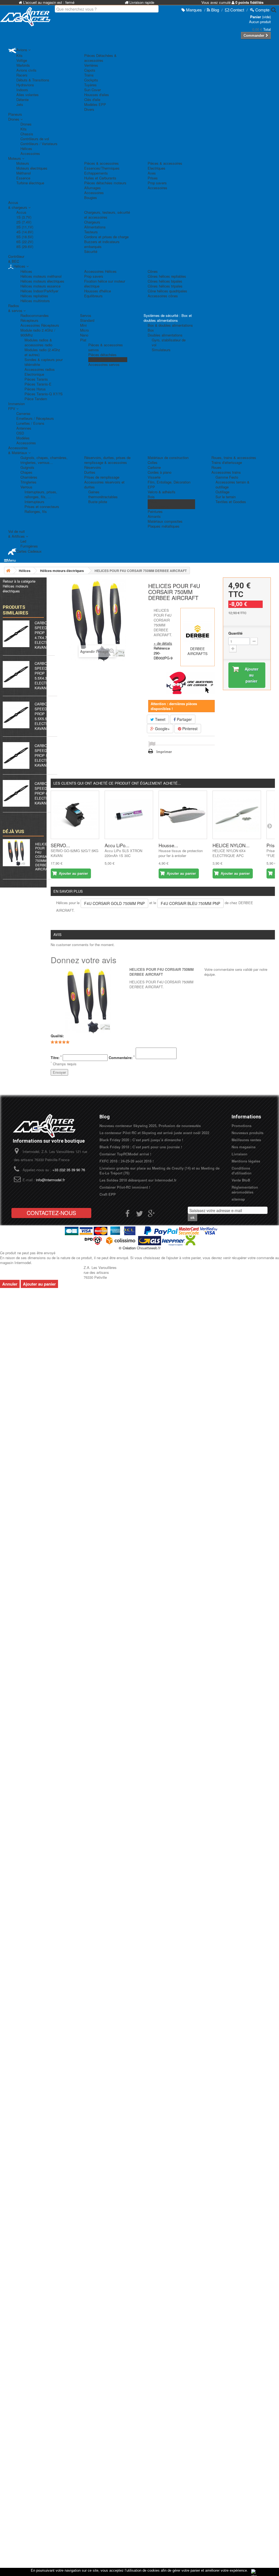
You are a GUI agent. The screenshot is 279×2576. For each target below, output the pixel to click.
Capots (90, 70)
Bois (151, 497)
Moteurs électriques (32, 168)
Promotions (242, 1126)
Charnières (29, 477)
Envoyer (59, 1072)
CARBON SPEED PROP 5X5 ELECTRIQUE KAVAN (46, 755)
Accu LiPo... (117, 845)
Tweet (160, 719)
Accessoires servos (104, 364)
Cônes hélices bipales (165, 281)
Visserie (154, 477)
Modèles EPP (95, 104)
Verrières (91, 65)
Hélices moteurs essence (40, 286)
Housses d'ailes (97, 95)
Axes (152, 173)
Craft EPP (108, 1194)
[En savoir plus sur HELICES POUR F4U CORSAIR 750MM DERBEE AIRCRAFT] (16, 853)
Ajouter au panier (39, 1284)
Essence (23, 178)
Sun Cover (93, 90)
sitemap (238, 1199)
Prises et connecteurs (42, 507)
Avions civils (26, 70)
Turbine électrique (30, 183)
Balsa (152, 502)
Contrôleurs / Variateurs (39, 144)
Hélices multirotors (35, 301)
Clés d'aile (92, 100)
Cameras (23, 413)
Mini (83, 325)
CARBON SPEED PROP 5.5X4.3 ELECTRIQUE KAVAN (46, 676)
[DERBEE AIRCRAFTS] (198, 632)
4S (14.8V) (25, 232)
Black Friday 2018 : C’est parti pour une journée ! (141, 1147)
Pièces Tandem (101, 360)
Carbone (154, 467)
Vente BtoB (241, 1180)
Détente (22, 100)
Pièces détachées (102, 355)
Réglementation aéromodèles (245, 1190)
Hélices (26, 149)
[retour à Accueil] (8, 570)
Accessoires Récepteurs (40, 325)
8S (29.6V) (25, 247)
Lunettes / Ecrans (30, 423)
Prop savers (157, 183)
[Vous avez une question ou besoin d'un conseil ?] (190, 683)
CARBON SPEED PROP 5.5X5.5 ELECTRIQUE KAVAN (46, 716)
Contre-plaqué (159, 507)
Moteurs (23, 163)
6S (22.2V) (25, 242)
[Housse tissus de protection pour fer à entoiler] (183, 815)
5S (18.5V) (25, 237)
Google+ (162, 729)
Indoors (22, 90)
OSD (20, 433)
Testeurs (91, 232)
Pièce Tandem (36, 399)
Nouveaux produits (248, 1133)
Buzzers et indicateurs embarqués (102, 244)
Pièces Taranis (36, 379)
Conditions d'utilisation (242, 1171)
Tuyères (90, 85)
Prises (153, 178)
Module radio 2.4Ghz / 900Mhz (38, 333)
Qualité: (57, 1036)
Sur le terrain (226, 497)
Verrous (26, 487)
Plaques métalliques (164, 526)
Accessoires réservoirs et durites (104, 484)
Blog (105, 1117)
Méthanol (24, 173)
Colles (153, 462)
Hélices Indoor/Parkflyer (39, 291)
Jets (20, 104)
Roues (216, 467)
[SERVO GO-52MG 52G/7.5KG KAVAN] (75, 815)
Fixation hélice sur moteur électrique (105, 284)
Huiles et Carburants (100, 178)
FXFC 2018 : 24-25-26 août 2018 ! (127, 1161)
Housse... (168, 845)
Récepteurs (29, 320)
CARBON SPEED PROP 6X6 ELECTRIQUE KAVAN (46, 793)
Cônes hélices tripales (165, 286)
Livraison (239, 1154)
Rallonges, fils (36, 511)
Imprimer (164, 752)
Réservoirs (93, 467)
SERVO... (60, 845)
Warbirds (23, 65)
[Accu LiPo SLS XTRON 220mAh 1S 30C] (129, 815)
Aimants (154, 516)
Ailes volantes (28, 95)
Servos (86, 315)
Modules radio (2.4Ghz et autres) (42, 352)
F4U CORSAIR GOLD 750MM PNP (114, 903)
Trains (89, 75)
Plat (83, 340)
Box (151, 330)
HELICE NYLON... (231, 845)
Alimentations (95, 227)
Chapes (26, 472)
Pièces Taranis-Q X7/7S (44, 394)
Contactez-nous (51, 1213)
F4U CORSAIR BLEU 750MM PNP (190, 903)
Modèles (23, 438)
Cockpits (91, 80)
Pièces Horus (35, 389)
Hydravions (25, 85)
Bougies (91, 198)
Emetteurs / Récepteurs (35, 418)
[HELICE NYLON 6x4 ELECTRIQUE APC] (237, 815)
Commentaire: (122, 1058)
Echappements (96, 173)
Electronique (34, 374)
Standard (87, 320)
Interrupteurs (34, 502)
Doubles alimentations (165, 335)
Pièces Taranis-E (38, 384)
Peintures (155, 511)
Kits (19, 55)
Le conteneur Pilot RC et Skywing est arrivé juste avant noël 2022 (154, 1133)
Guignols (27, 467)
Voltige (22, 60)
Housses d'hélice (98, 291)
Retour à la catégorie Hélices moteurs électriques (19, 586)
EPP (151, 487)
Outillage (222, 492)
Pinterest (189, 729)
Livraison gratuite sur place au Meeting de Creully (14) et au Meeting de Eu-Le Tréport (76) (160, 1171)
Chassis (27, 134)
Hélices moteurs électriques (42, 281)
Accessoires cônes (163, 296)
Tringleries (28, 482)
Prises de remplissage (102, 477)
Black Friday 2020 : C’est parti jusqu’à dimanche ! (141, 1140)
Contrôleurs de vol (35, 139)
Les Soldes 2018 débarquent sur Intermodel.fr (138, 1180)
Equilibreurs (93, 296)
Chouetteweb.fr (149, 1248)
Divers (89, 109)
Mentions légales (246, 1161)
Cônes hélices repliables (167, 276)
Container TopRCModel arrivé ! (125, 1154)
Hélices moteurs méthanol (41, 276)
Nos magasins (244, 1147)
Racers (22, 75)
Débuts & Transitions (33, 80)
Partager (184, 719)
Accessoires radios (40, 369)
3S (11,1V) (25, 227)
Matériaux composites (165, 521)
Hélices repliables (34, 296)
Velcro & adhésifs (162, 492)
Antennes (24, 428)
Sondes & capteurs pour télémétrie (44, 362)
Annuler (10, 1284)
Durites (90, 472)
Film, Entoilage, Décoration (169, 482)
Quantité (235, 633)
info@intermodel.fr (50, 1180)
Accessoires (30, 153)
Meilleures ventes (246, 1140)
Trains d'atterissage (227, 462)
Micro (84, 330)
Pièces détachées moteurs (105, 183)
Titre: (56, 1058)
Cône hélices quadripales (167, 291)
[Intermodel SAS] (23, 17)
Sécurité (91, 251)
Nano (84, 335)
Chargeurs (92, 222)
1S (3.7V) (24, 217)
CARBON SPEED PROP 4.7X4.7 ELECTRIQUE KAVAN (46, 635)
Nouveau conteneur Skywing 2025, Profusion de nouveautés (150, 1126)
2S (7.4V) (24, 222)
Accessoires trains (226, 472)
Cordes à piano (160, 472)
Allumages (93, 188)
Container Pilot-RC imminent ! (125, 1187)
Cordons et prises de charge (106, 237)
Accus (21, 212)
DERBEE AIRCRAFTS (198, 651)
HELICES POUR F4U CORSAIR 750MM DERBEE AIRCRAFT (43, 856)
